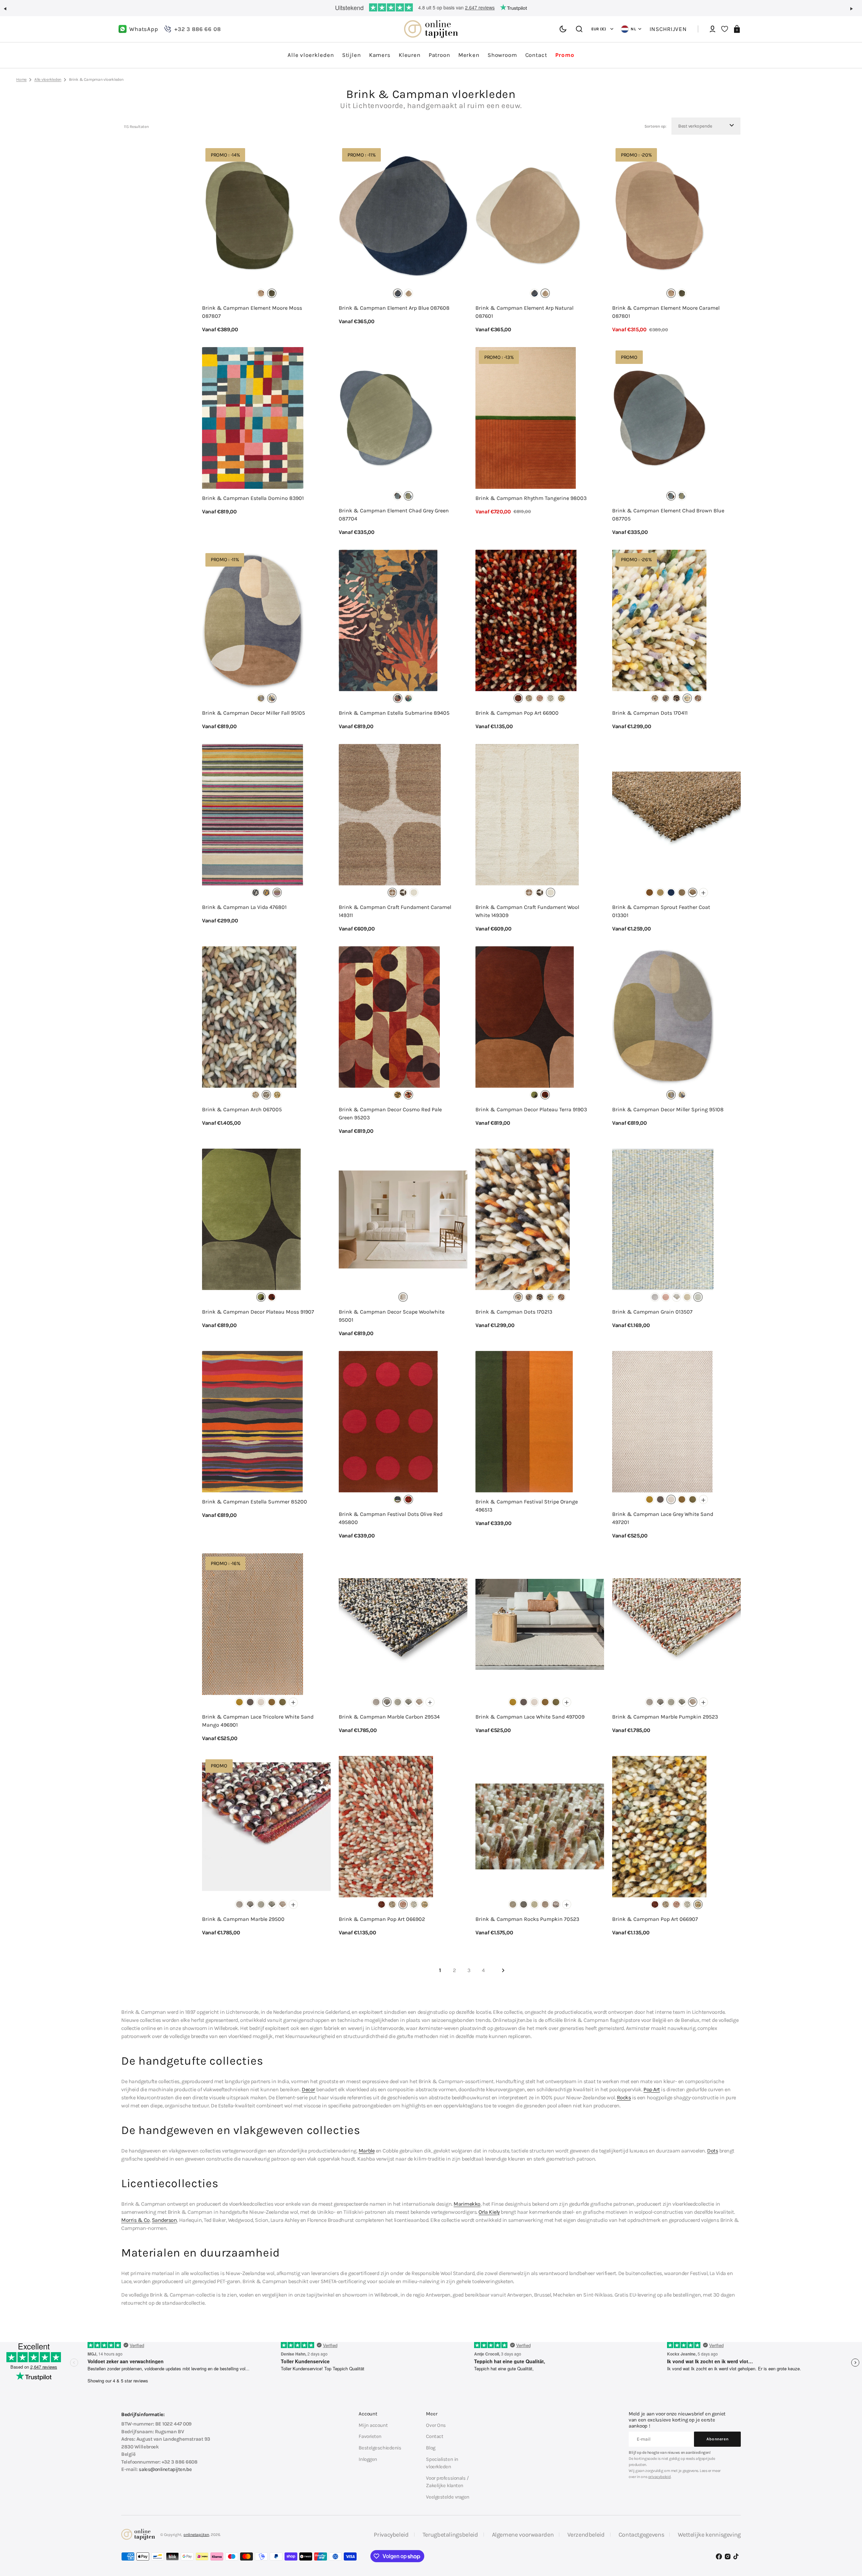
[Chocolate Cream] (403, 892)
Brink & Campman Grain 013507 (652, 1312)
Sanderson (164, 2220)
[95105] (272, 698)
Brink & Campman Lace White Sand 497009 (530, 1717)
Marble (367, 2151)
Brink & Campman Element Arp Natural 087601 (524, 312)
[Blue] (398, 293)
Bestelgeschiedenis (380, 2448)
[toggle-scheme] (563, 29)
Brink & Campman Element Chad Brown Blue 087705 (668, 515)
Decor (308, 2089)
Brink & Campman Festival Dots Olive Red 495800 (391, 1518)
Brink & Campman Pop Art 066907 (655, 1919)
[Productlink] (266, 239)
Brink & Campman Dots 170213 (514, 1312)
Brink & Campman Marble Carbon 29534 (389, 1717)
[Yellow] (277, 1095)
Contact (435, 2436)
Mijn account (373, 2425)
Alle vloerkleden (48, 79)
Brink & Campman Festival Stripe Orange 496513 (527, 1506)
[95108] (261, 698)
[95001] (403, 1297)
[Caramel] (261, 293)
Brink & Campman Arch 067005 (242, 1109)
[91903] (545, 1095)
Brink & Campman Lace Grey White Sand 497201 (663, 1518)
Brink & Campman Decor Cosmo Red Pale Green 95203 (390, 1113)
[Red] (518, 698)
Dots (712, 2151)
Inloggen (368, 2459)
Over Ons (436, 2425)
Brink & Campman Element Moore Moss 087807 (252, 312)
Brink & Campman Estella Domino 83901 (253, 498)
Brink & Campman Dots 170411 (650, 713)
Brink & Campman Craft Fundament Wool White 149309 (527, 911)
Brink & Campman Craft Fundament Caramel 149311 (395, 911)
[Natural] (408, 293)
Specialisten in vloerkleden (442, 2463)
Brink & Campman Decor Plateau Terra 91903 (531, 1109)
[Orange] (419, 1702)
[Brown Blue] (398, 496)
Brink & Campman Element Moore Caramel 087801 (666, 312)
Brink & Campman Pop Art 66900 (517, 713)
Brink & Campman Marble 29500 (243, 1919)
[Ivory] (551, 698)
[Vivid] (408, 698)
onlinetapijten (196, 2535)
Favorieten (370, 2436)
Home (21, 79)
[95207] (398, 1095)
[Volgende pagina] (503, 1970)
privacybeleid (659, 2477)
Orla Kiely (489, 2212)
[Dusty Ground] (682, 892)
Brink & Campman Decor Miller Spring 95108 (668, 1109)
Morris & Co (136, 2220)
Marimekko (467, 2204)
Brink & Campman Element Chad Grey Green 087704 (394, 515)
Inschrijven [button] (668, 29)
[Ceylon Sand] (660, 892)
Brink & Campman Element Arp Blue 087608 (394, 308)
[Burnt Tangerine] (650, 892)
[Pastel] (698, 1297)
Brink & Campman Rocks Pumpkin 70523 (527, 1919)
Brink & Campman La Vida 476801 (244, 907)
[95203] (408, 1095)
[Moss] (272, 293)
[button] (8, 11)
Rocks (624, 2097)
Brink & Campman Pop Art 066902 (382, 1919)
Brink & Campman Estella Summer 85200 (255, 1502)
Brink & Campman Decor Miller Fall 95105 (254, 713)
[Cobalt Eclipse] (671, 892)
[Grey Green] (408, 496)
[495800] (408, 1499)
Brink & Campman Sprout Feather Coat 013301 (661, 911)
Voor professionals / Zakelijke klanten (447, 2482)
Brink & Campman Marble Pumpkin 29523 (665, 1717)
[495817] (398, 1499)
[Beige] (556, 1904)
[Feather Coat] (693, 892)
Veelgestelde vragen (448, 2497)
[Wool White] (414, 892)
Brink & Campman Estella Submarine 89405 (394, 713)
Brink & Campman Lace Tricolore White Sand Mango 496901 (258, 1721)
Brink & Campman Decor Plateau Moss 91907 (258, 1312)
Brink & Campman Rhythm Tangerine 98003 (531, 498)
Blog (430, 2448)
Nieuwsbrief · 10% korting (431, 7)
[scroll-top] (848, 2538)
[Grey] (256, 892)
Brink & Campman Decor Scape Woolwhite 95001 (392, 1316)
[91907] (534, 1095)
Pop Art (652, 2089)
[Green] (693, 1499)
